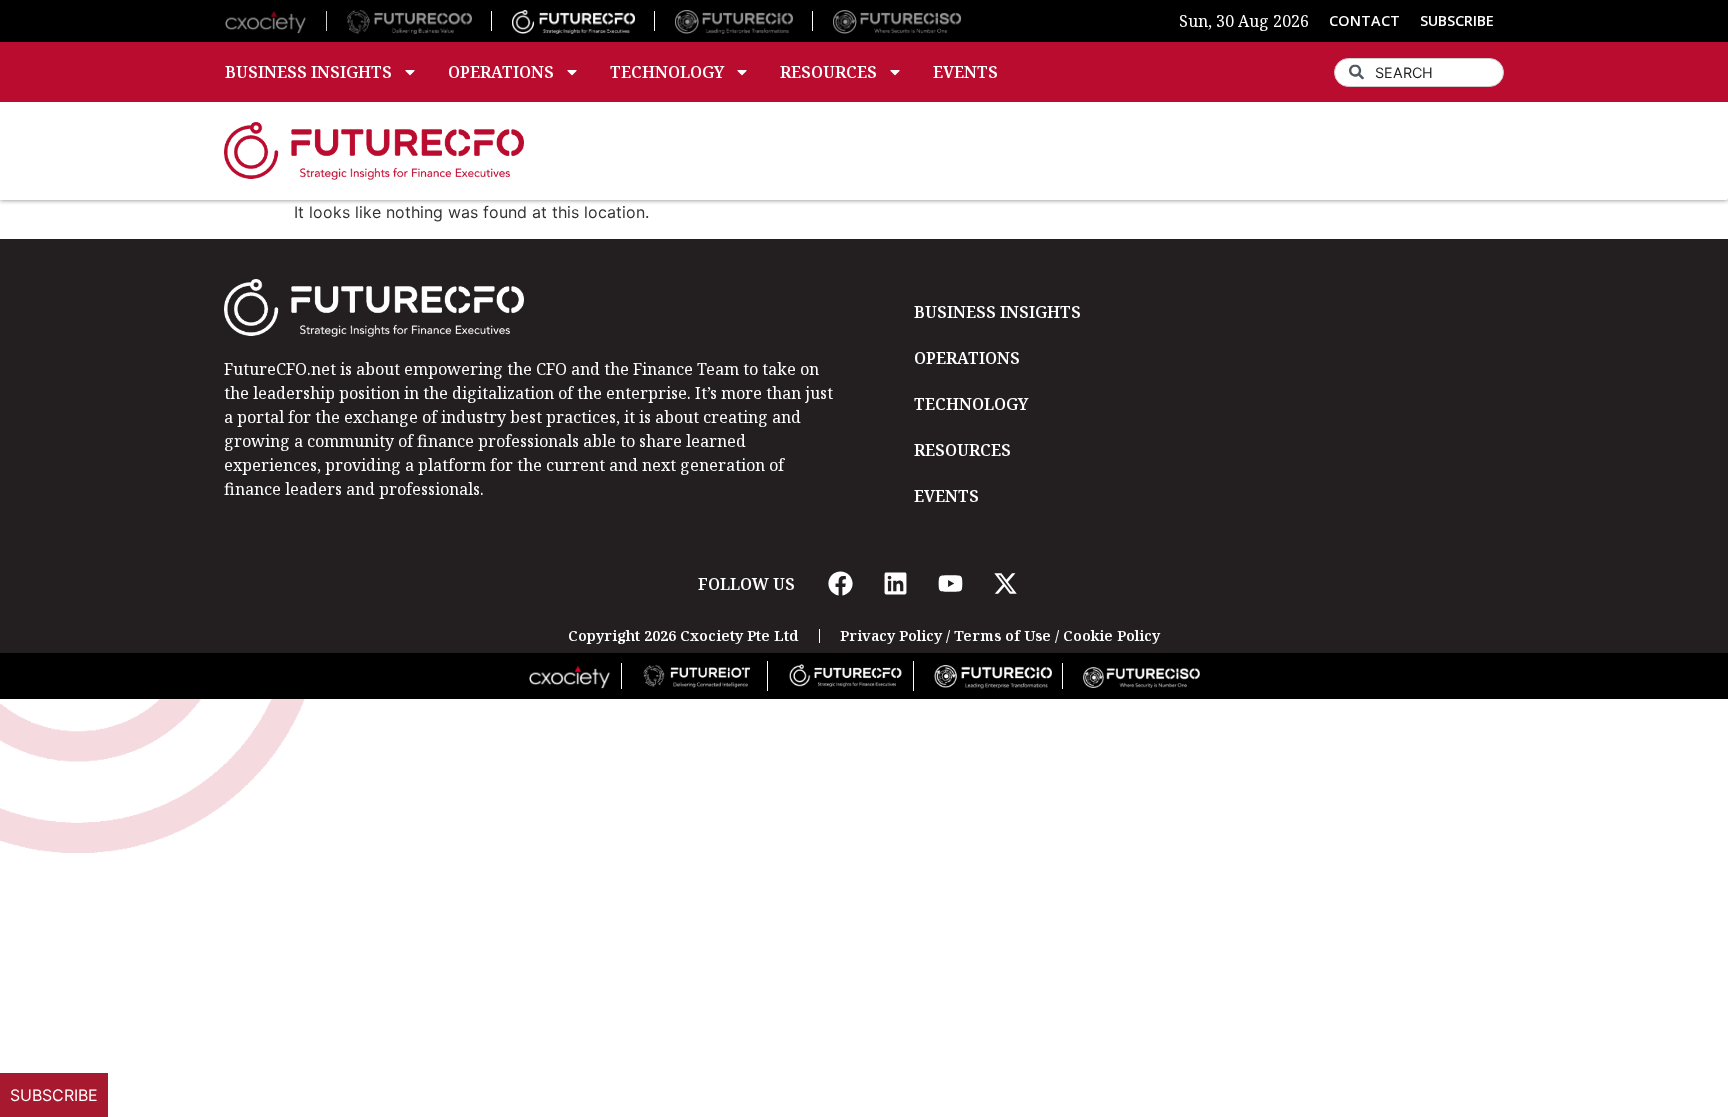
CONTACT (1364, 20)
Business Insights (308, 72)
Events (965, 72)
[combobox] (1419, 72)
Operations (501, 72)
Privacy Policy (891, 635)
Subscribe (54, 1095)
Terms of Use (1002, 635)
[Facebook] (840, 584)
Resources (828, 72)
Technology (667, 72)
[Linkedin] (895, 584)
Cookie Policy (1111, 635)
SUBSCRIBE (1457, 20)
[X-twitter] (1005, 584)
